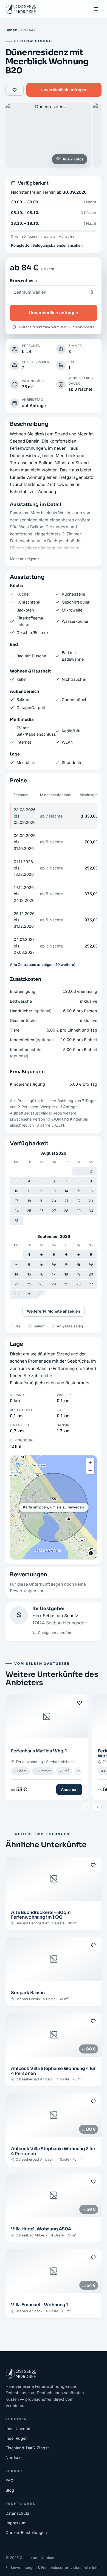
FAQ (9, 2481)
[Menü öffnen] (96, 9)
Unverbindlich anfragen (64, 90)
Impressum (16, 2523)
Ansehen (69, 1789)
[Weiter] (97, 1807)
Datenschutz (17, 2513)
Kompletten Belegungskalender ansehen (47, 245)
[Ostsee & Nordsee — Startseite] (21, 9)
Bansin (11, 30)
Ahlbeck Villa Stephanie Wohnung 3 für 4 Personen (53, 2151)
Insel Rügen (17, 2438)
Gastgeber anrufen (54, 1633)
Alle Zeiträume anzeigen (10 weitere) (43, 965)
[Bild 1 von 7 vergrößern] (48, 135)
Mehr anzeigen (23, 559)
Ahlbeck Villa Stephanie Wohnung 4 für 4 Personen (53, 2071)
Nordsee (13, 2457)
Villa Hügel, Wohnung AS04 (41, 2229)
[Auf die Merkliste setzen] (15, 90)
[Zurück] (86, 1807)
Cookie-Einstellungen (26, 2532)
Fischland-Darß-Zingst (27, 2448)
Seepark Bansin (28, 1993)
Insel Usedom (19, 2429)
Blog (10, 2490)
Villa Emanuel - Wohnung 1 (40, 2305)
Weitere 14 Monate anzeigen (54, 1311)
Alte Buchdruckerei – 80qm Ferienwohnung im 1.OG (41, 1915)
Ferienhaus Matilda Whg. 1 (39, 1751)
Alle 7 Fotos (73, 159)
